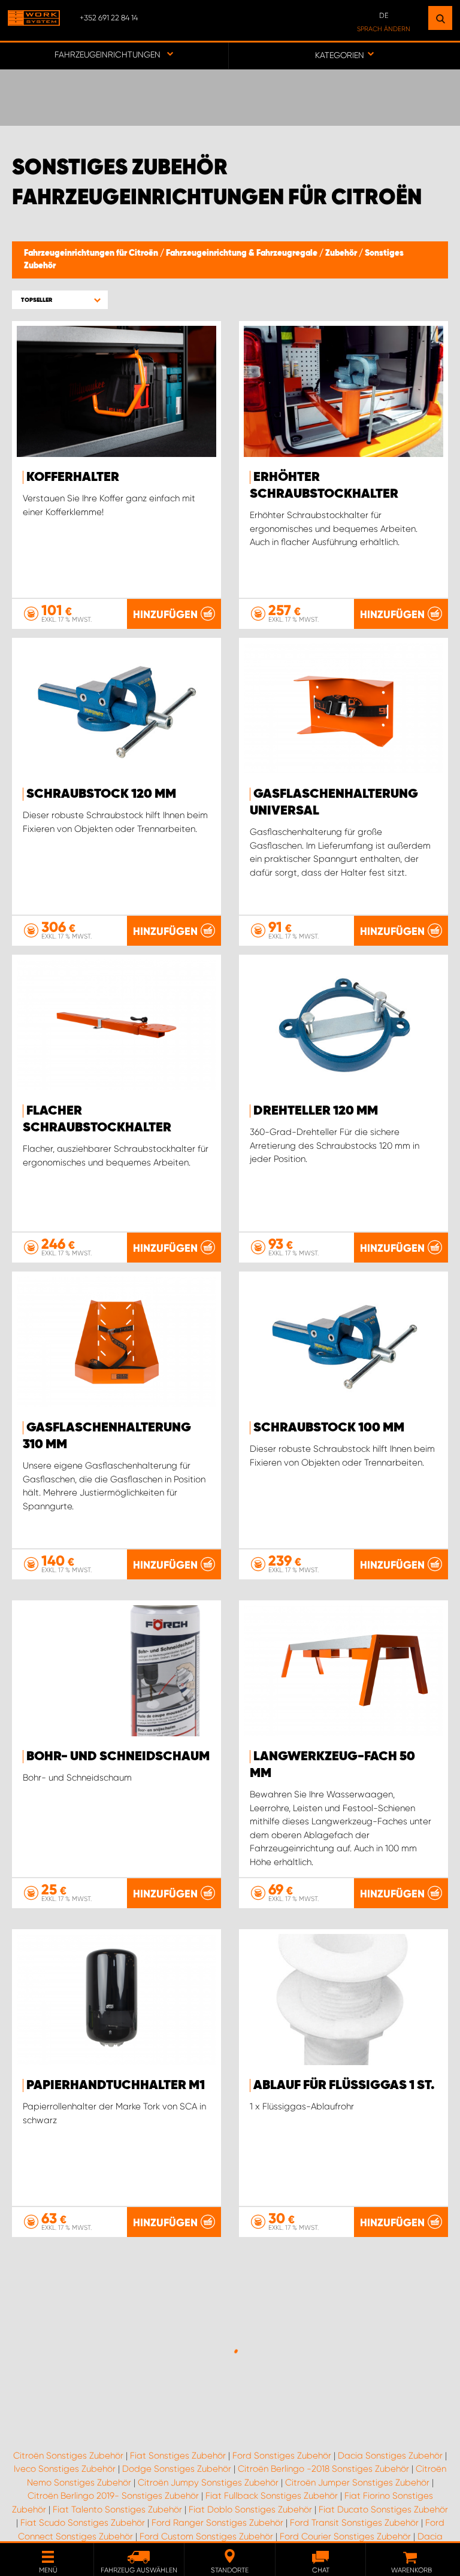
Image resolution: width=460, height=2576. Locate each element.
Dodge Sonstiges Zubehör (177, 2469)
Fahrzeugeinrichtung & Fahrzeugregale (243, 253)
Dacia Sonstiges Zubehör (390, 2456)
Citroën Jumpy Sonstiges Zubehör (208, 2483)
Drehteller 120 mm (316, 1111)
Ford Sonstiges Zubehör (282, 2456)
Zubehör (342, 253)
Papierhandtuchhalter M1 (116, 2085)
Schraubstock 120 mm (101, 794)
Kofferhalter (73, 477)
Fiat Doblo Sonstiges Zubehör (250, 2510)
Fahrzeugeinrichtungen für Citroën (92, 253)
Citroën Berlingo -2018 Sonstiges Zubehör (323, 2469)
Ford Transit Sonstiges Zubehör (354, 2523)
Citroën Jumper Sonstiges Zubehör (357, 2483)
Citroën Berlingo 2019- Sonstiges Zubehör (113, 2496)
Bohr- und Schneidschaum (118, 1757)
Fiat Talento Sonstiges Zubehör (117, 2510)
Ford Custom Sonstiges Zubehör (206, 2536)
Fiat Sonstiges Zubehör (178, 2456)
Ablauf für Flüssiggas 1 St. (344, 2085)
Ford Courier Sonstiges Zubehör (345, 2536)
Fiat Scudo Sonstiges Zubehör (83, 2523)
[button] (60, 300)
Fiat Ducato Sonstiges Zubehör (383, 2510)
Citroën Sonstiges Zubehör (68, 2456)
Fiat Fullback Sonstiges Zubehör (272, 2496)
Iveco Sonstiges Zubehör (65, 2469)
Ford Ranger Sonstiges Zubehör (217, 2523)
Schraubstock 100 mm (329, 1428)
